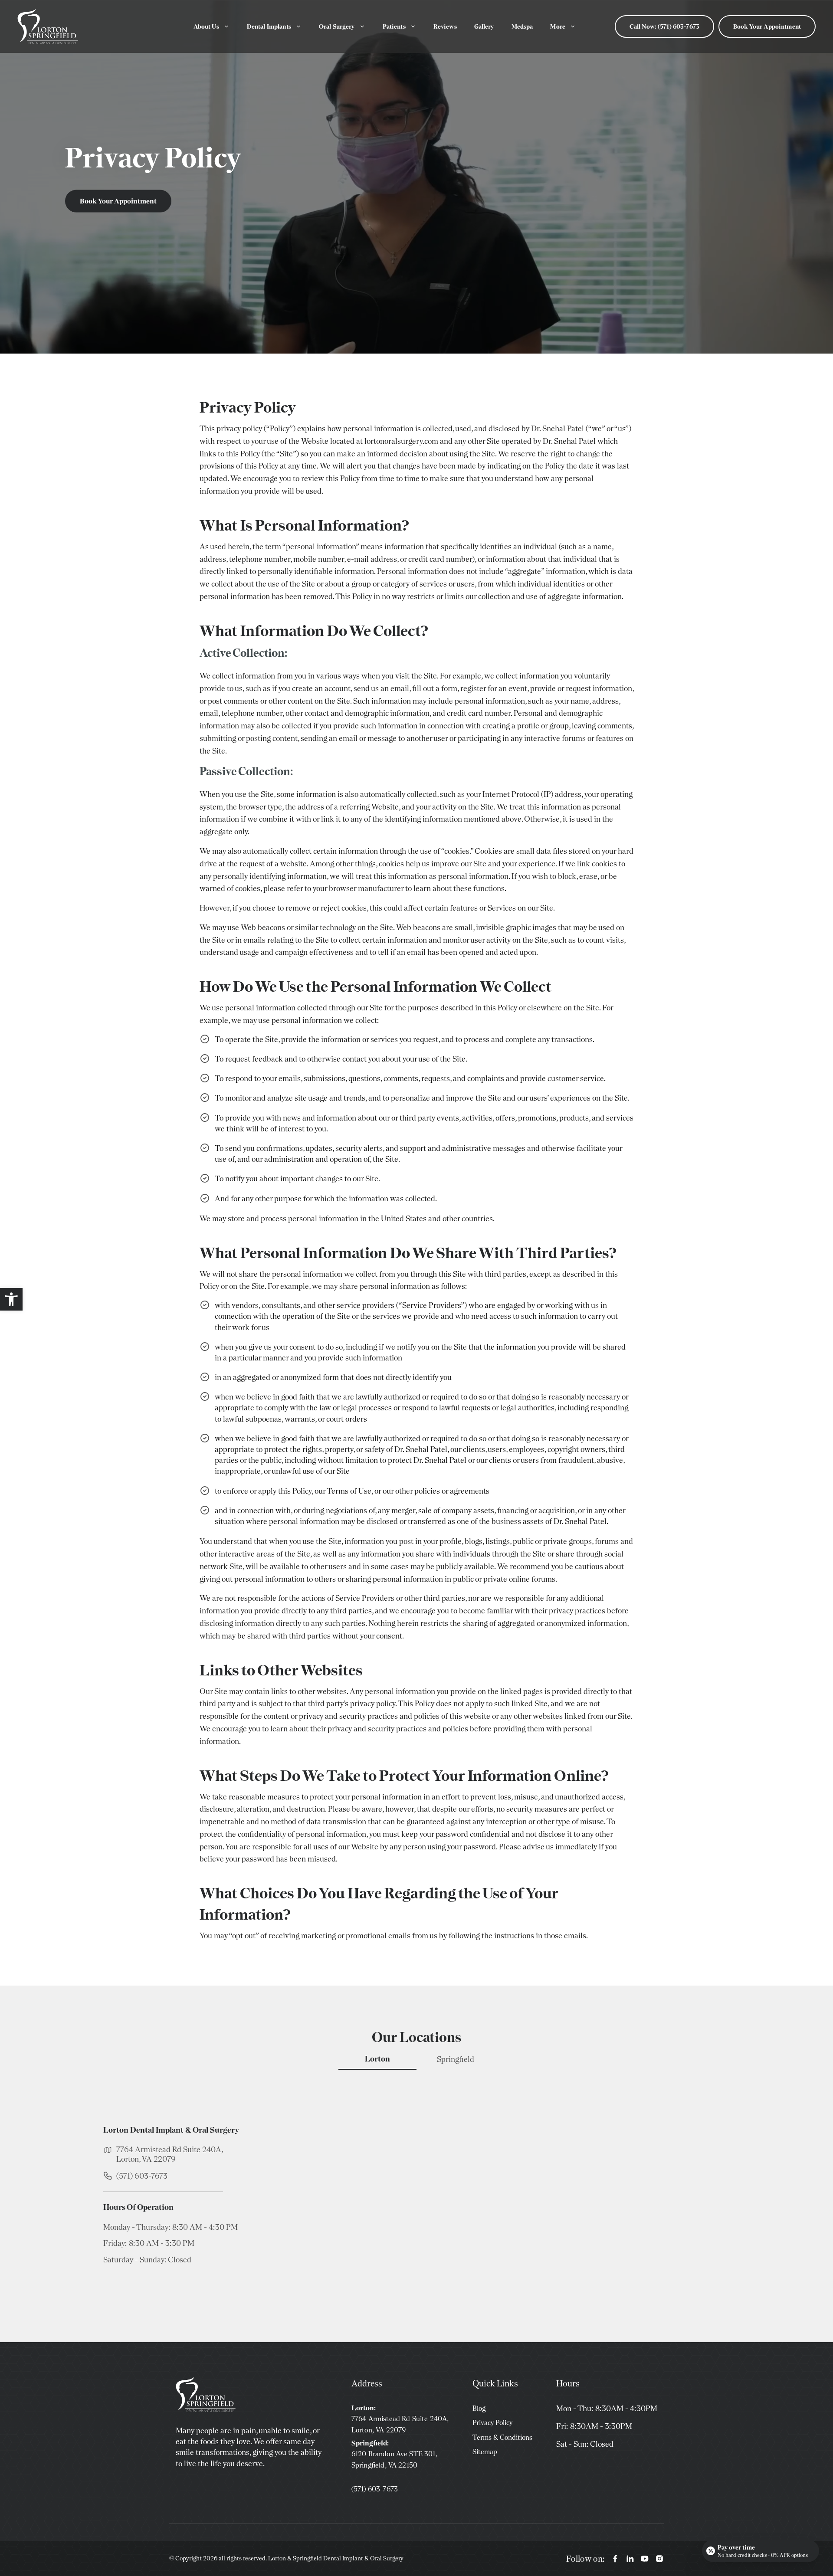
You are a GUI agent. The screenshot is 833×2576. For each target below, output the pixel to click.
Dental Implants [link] (269, 26)
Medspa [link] (522, 26)
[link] (11, 1299)
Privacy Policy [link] (492, 2423)
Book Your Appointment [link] (767, 26)
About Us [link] (206, 26)
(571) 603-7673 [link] (142, 2176)
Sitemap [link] (485, 2452)
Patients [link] (394, 26)
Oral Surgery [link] (337, 26)
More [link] (558, 26)
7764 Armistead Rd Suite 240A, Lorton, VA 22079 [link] (170, 2154)
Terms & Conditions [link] (502, 2437)
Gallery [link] (484, 26)
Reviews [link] (445, 26)
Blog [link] (479, 2408)
